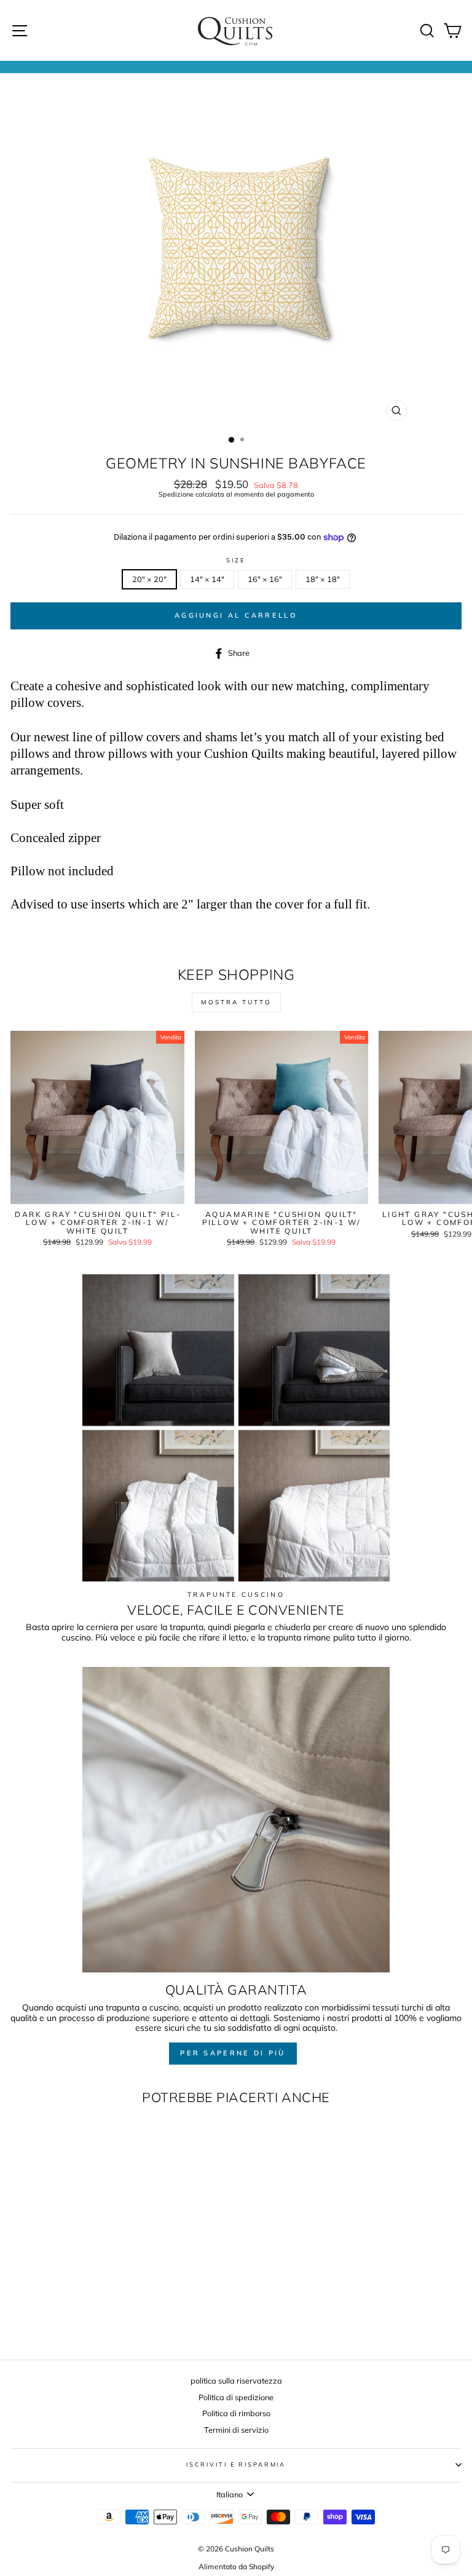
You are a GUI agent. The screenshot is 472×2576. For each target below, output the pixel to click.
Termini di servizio (236, 2430)
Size (236, 560)
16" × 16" (265, 579)
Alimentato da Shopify (236, 2566)
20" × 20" (149, 579)
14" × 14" (207, 579)
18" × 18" (323, 579)
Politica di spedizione (236, 2397)
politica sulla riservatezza (236, 2381)
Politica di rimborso (236, 2413)
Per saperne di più (233, 2053)
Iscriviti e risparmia (236, 2464)
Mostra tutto (236, 1002)
